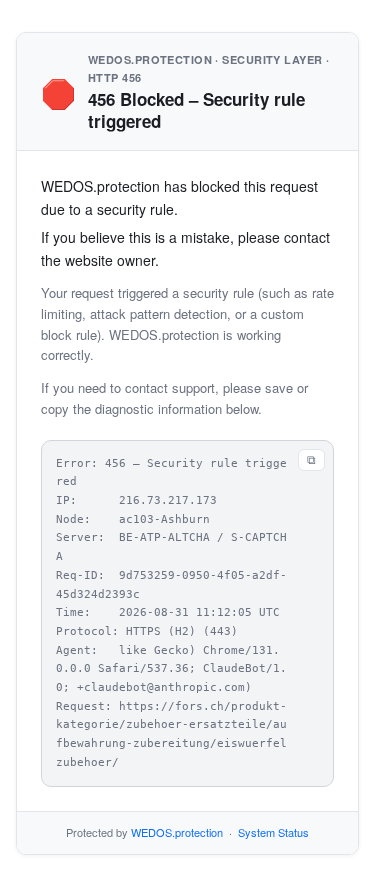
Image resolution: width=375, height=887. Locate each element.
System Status (273, 832)
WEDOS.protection (177, 832)
